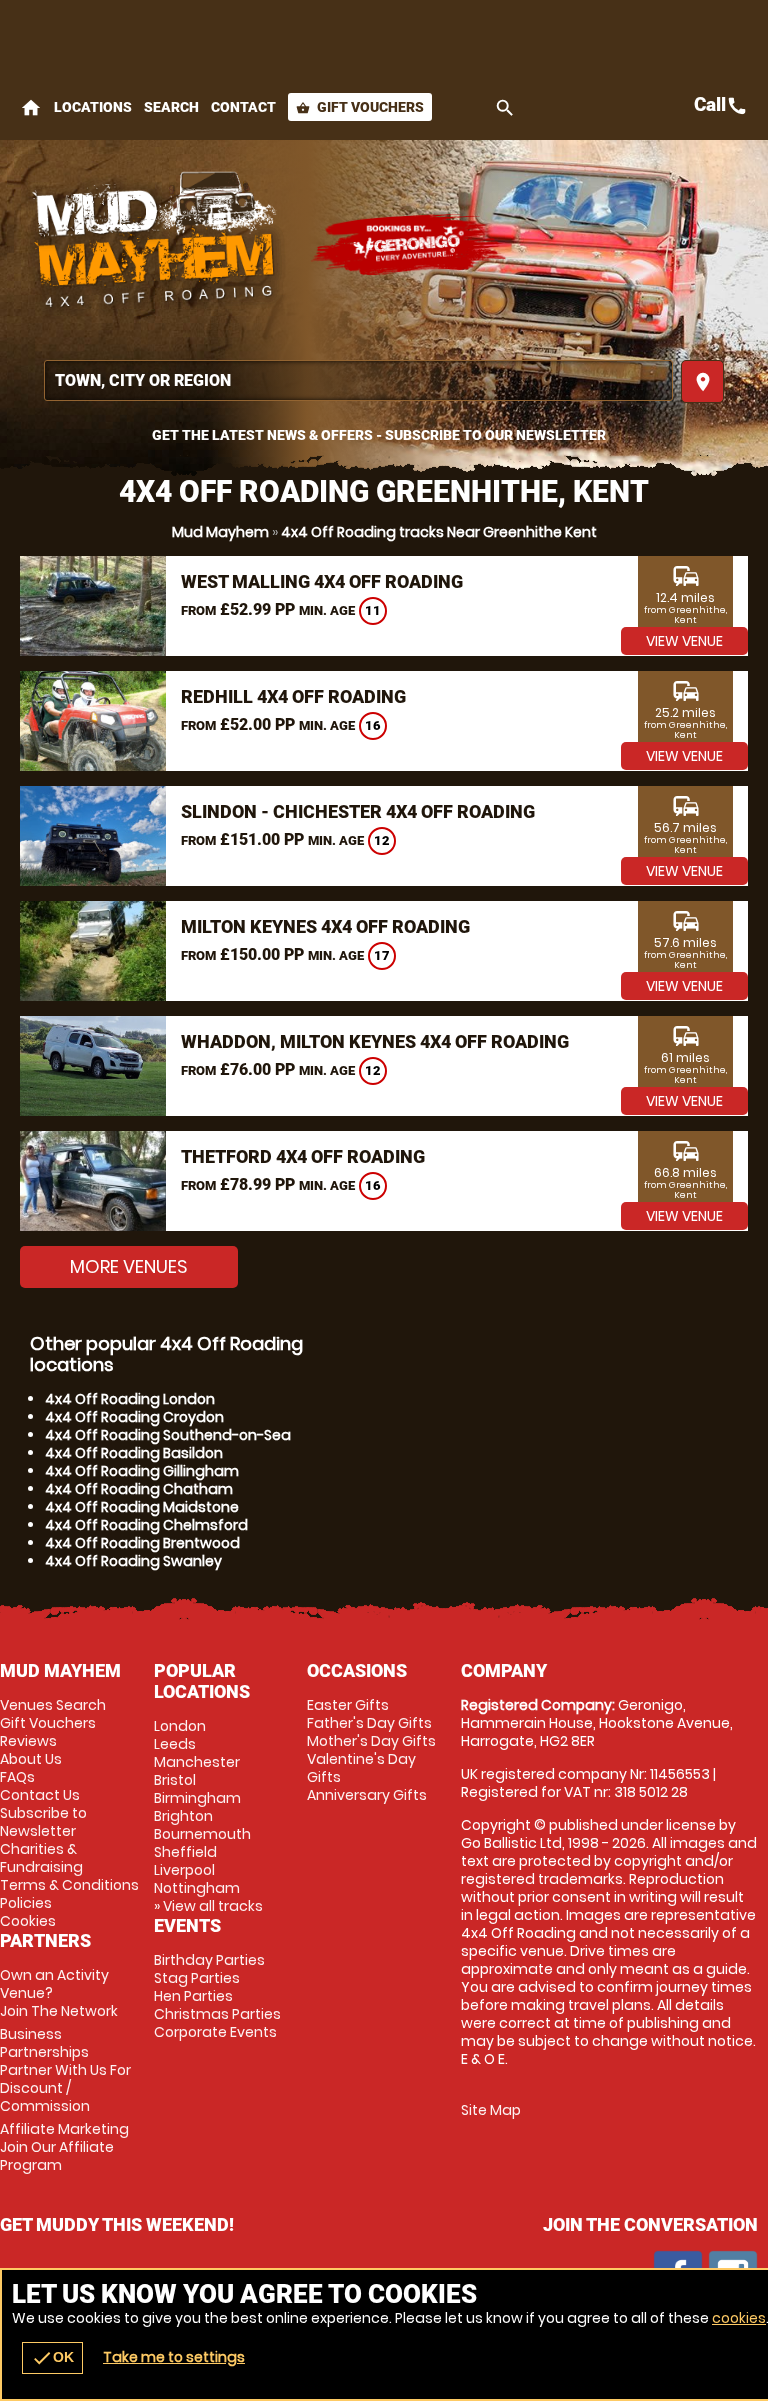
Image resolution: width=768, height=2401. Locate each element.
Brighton (183, 1816)
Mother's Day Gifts (371, 1741)
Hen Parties (193, 1996)
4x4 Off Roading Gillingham (142, 1471)
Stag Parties (197, 1978)
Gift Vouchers (360, 107)
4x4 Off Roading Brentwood (142, 1543)
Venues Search (53, 1705)
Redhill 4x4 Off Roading (293, 696)
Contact (243, 107)
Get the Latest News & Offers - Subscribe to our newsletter (379, 435)
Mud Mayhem (220, 532)
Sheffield (185, 1852)
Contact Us (40, 1795)
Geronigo (410, 245)
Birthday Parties (209, 1960)
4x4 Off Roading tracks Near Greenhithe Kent (439, 532)
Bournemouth (202, 1834)
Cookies (28, 1921)
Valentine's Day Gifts (361, 1768)
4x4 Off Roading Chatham (139, 1489)
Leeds (175, 1744)
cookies (739, 2318)
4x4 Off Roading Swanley (133, 1561)
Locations (93, 107)
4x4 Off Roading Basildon (134, 1453)
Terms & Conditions (69, 1885)
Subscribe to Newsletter (43, 1822)
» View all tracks (208, 1906)
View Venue (684, 641)
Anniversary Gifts (367, 1795)
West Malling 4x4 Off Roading (322, 581)
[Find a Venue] (358, 380)
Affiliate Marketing (64, 2147)
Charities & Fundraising (41, 1858)
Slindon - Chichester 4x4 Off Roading (358, 811)
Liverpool (184, 1870)
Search (171, 107)
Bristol (175, 1780)
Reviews (28, 1741)
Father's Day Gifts (369, 1723)
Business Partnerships (65, 2070)
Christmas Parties (217, 2014)
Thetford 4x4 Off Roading (303, 1156)
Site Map (491, 2110)
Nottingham (197, 1888)
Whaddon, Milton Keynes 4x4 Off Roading (375, 1041)
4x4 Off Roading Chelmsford (146, 1525)
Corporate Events (215, 2032)
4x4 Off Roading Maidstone (142, 1507)
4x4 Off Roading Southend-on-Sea (168, 1435)
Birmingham (197, 1798)
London (180, 1726)
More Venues (129, 1266)
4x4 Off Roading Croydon (134, 1417)
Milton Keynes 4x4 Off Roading (325, 926)
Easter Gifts (348, 1705)
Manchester (197, 1762)
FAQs (17, 1777)
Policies (26, 1903)
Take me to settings (174, 2357)
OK (52, 2358)
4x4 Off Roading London (130, 1399)
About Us (31, 1759)
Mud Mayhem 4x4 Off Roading (155, 245)
